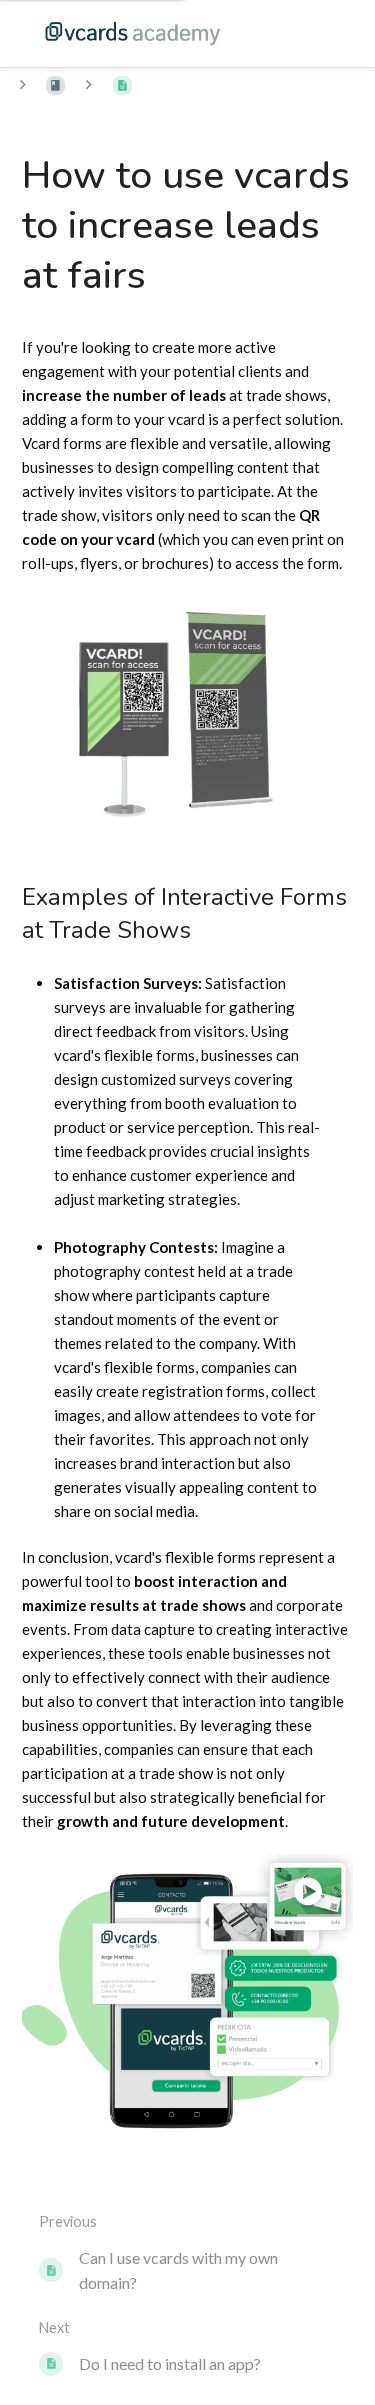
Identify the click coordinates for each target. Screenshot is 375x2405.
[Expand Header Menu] (319, 33)
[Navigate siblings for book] (22, 85)
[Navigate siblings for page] (88, 85)
